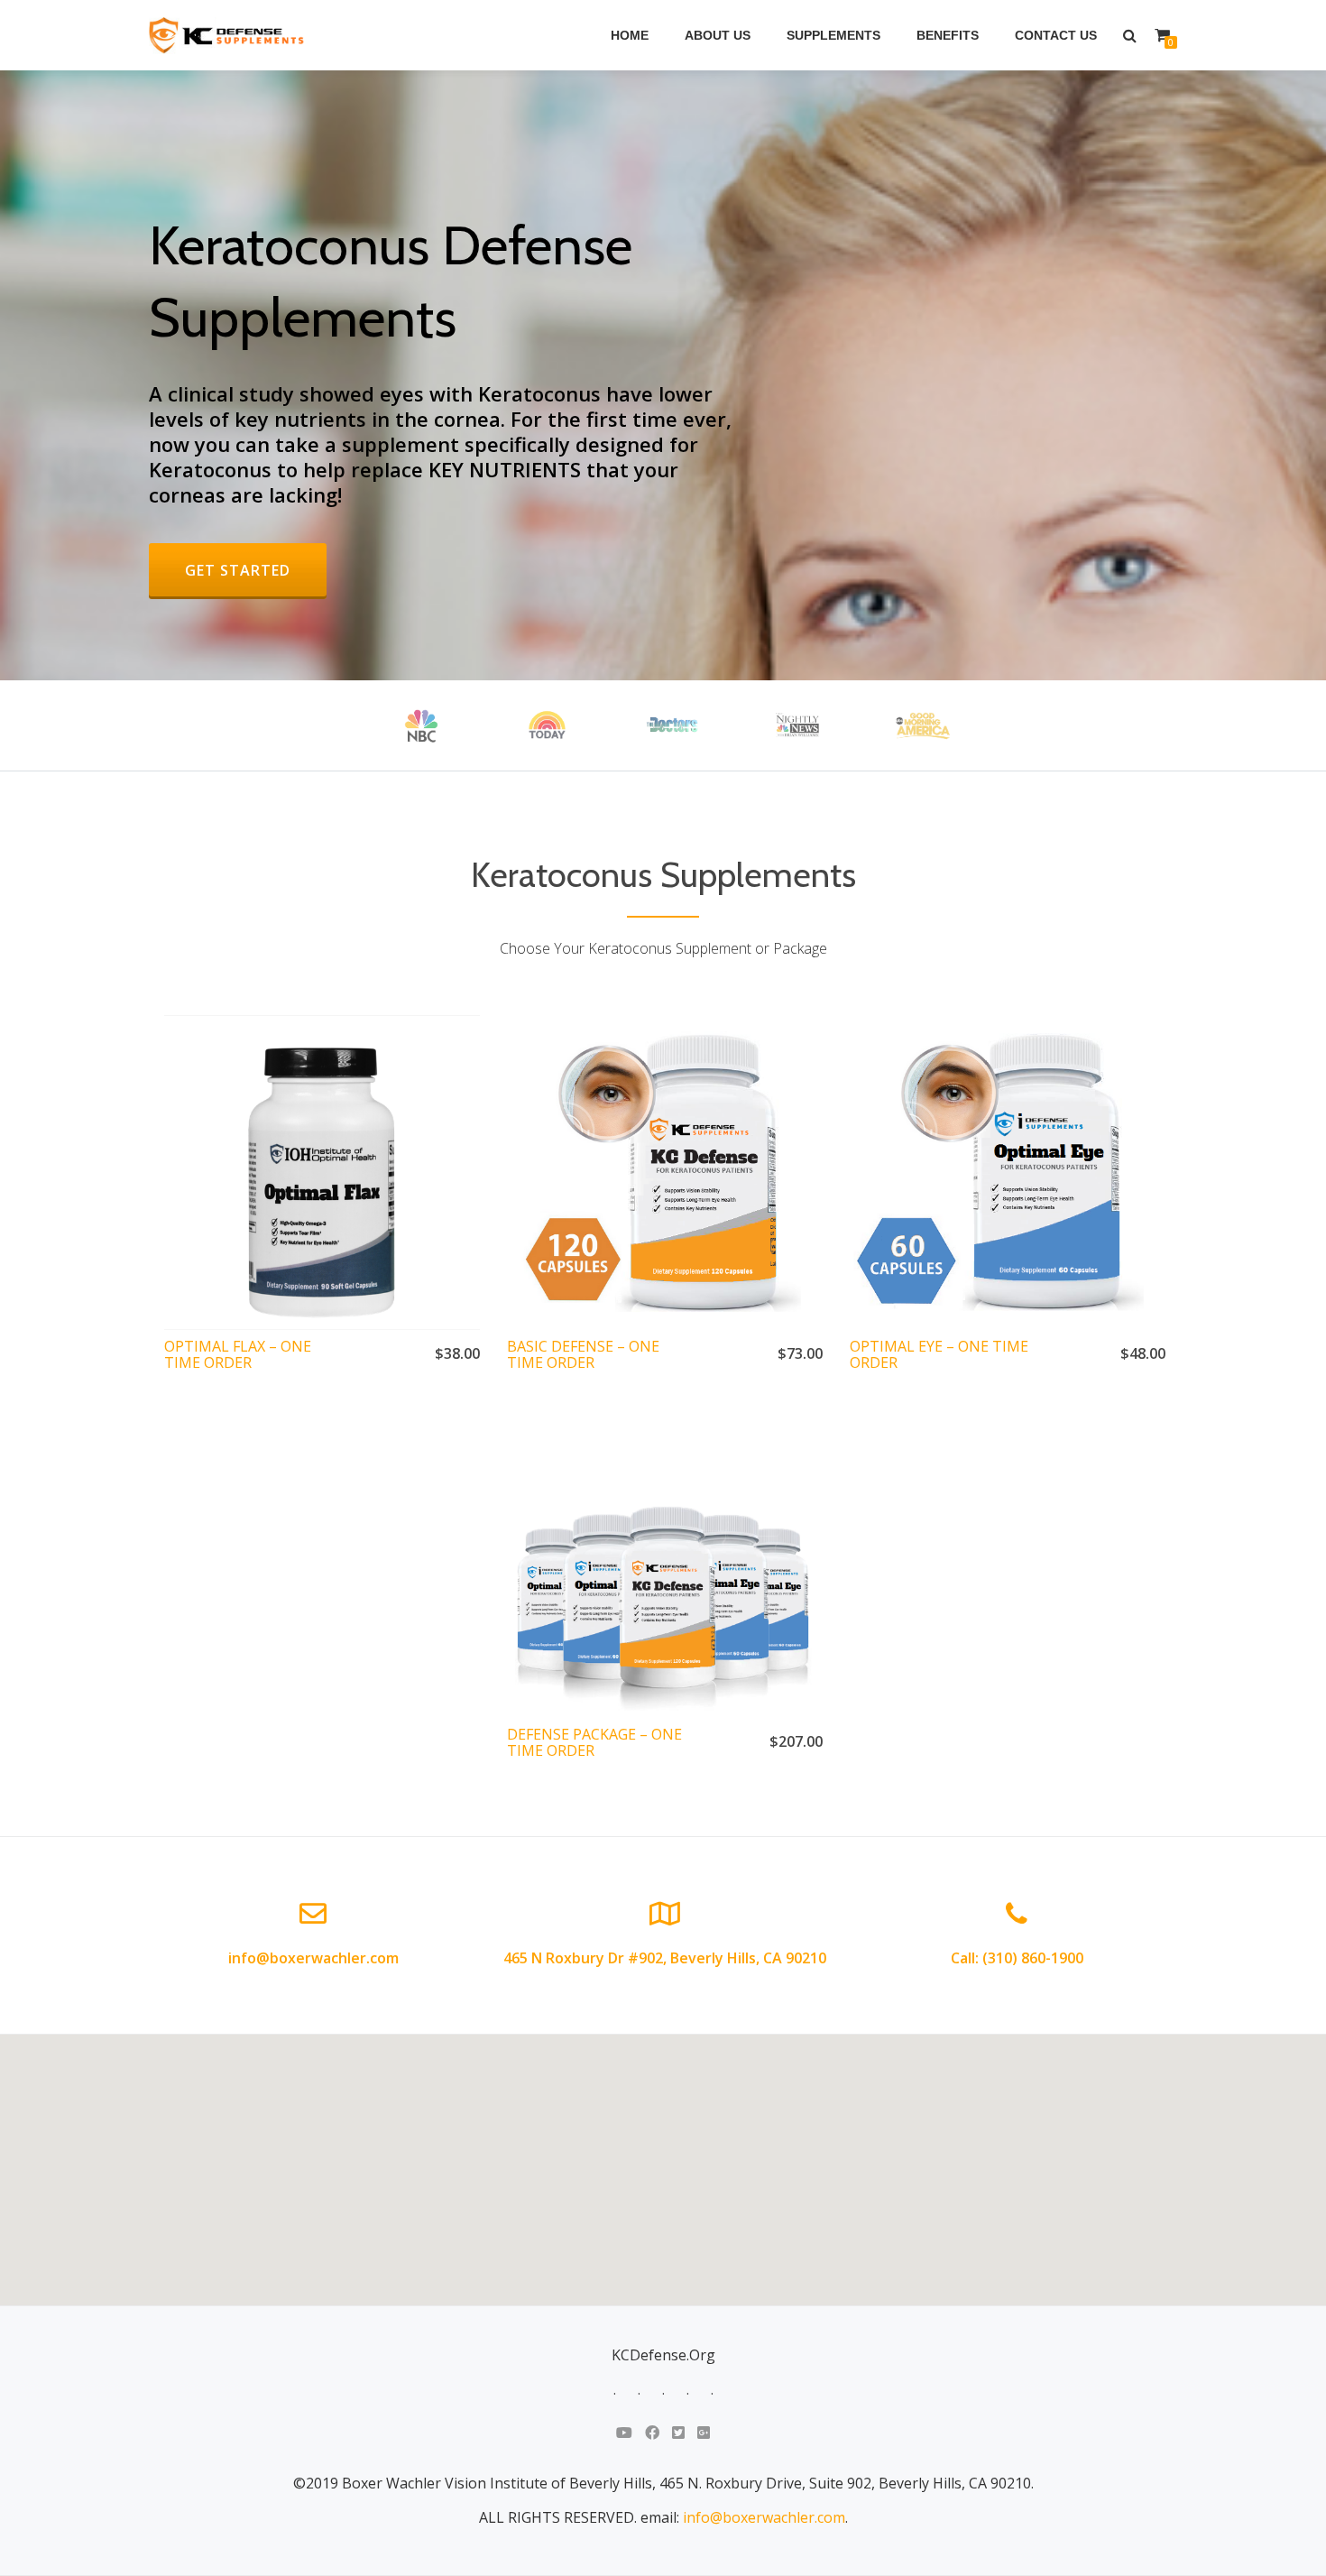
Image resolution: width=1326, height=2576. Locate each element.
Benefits (948, 35)
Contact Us (1056, 35)
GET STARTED (255, 570)
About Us (718, 35)
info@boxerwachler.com (764, 2517)
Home (630, 35)
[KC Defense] (230, 35)
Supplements (833, 35)
